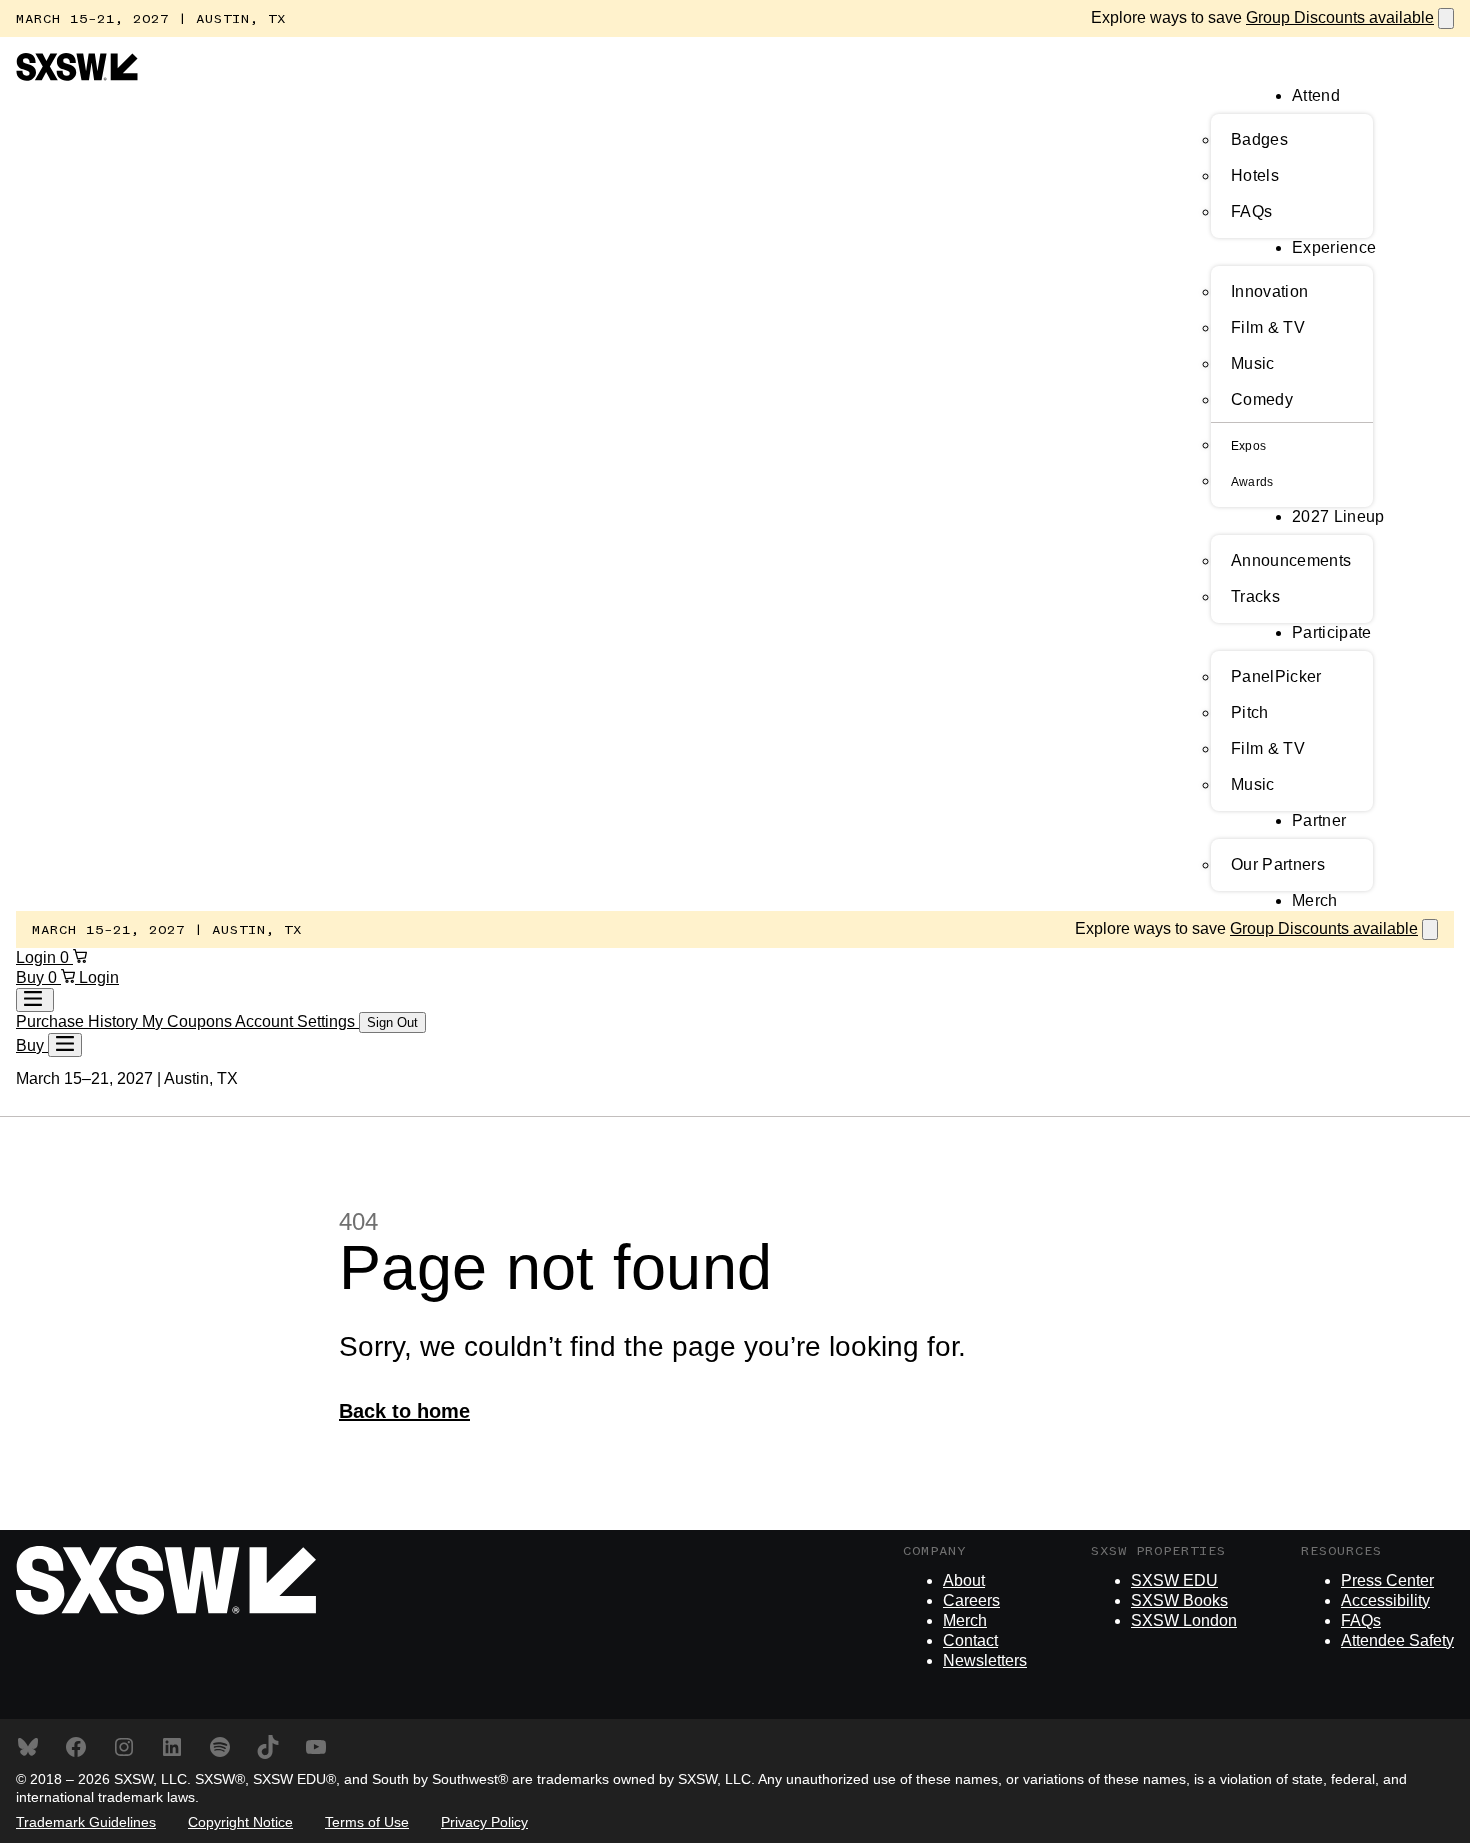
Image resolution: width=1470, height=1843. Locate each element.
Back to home (404, 1411)
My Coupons (188, 1021)
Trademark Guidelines (86, 1822)
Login (38, 957)
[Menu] (65, 1045)
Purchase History (79, 1021)
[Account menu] (35, 1000)
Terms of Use (367, 1822)
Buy (32, 977)
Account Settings (297, 1021)
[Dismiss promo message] (1446, 18)
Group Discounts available (1340, 17)
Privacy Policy (484, 1822)
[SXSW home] (77, 75)
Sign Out (392, 1022)
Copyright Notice (240, 1822)
